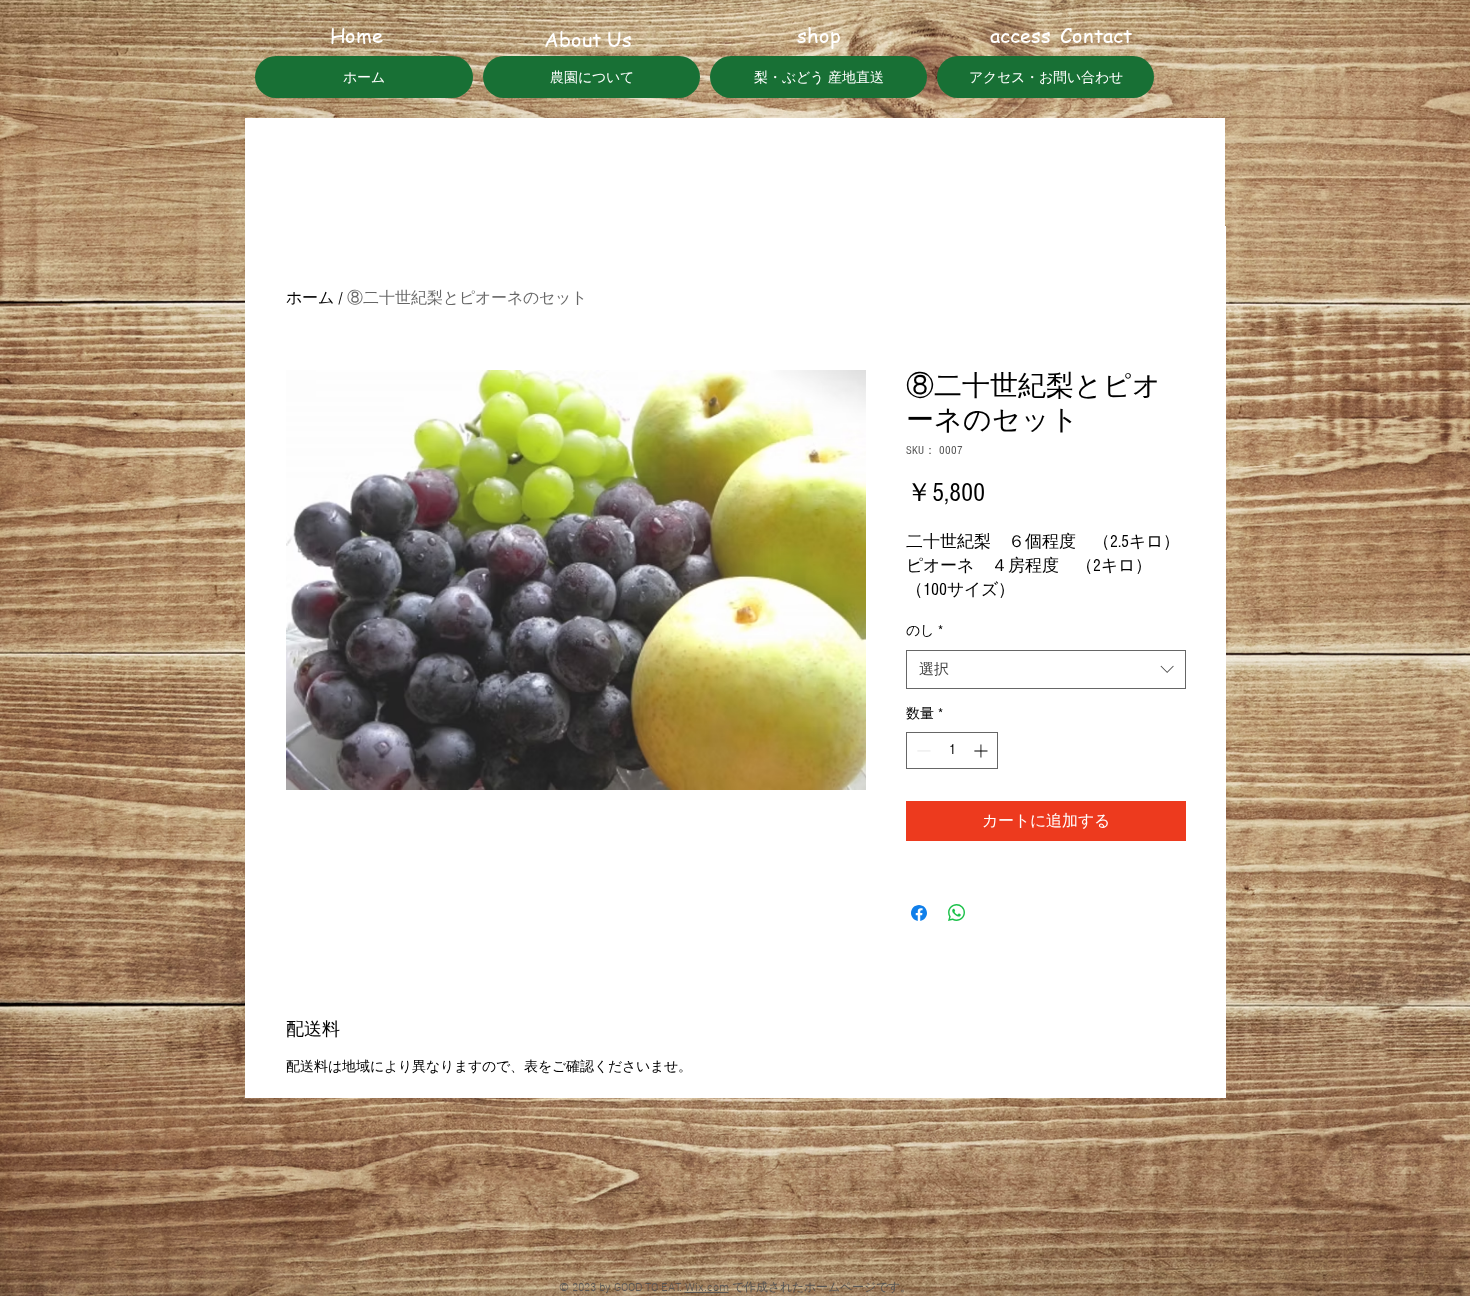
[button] (356, 36)
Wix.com (707, 1288)
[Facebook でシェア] (919, 913)
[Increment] (982, 750)
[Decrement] (921, 750)
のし (924, 631)
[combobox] (1046, 669)
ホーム (310, 298)
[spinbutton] (952, 750)
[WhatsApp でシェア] (957, 913)
